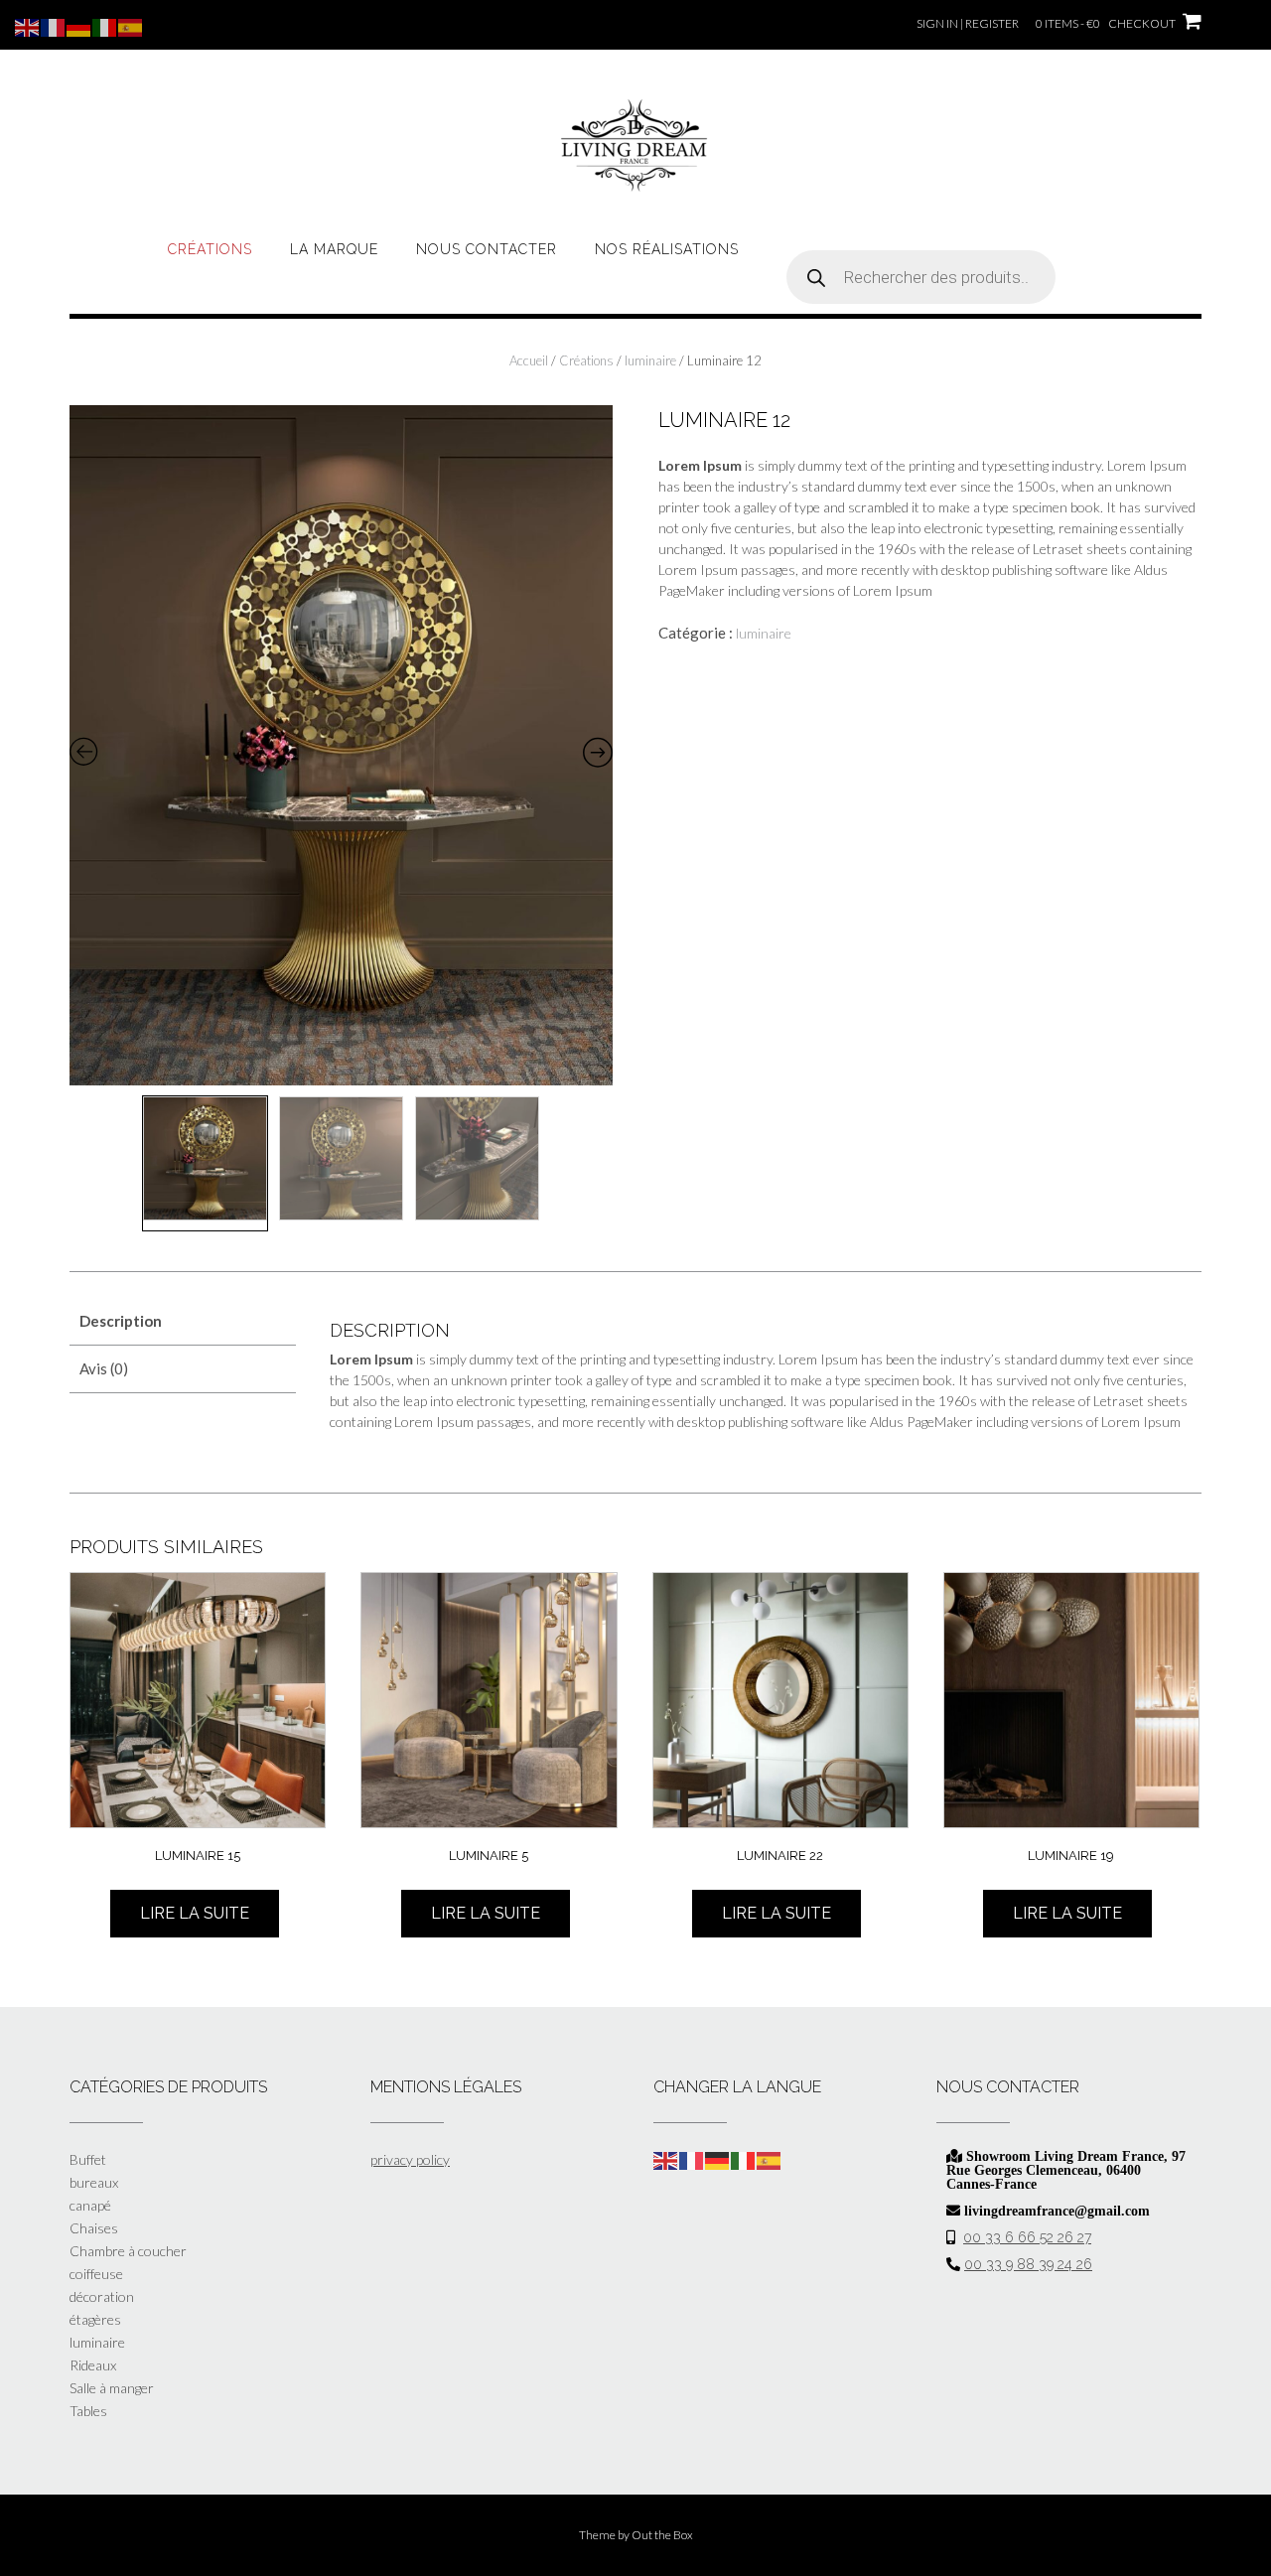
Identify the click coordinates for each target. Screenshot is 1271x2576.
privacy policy (410, 2159)
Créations (210, 249)
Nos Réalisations (667, 249)
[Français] (692, 2159)
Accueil (529, 360)
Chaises (94, 2228)
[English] (666, 2159)
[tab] (183, 1321)
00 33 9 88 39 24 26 (1028, 2264)
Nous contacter (487, 249)
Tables (88, 2411)
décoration (102, 2296)
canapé (90, 2205)
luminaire (650, 360)
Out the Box (662, 2535)
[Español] (770, 2159)
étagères (95, 2319)
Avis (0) (104, 1368)
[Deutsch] (718, 2159)
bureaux (94, 2182)
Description (121, 1321)
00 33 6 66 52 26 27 (1027, 2237)
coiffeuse (96, 2274)
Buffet (88, 2159)
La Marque (334, 249)
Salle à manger (112, 2388)
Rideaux (93, 2365)
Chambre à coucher (128, 2251)
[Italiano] (744, 2159)
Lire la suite (195, 1913)
